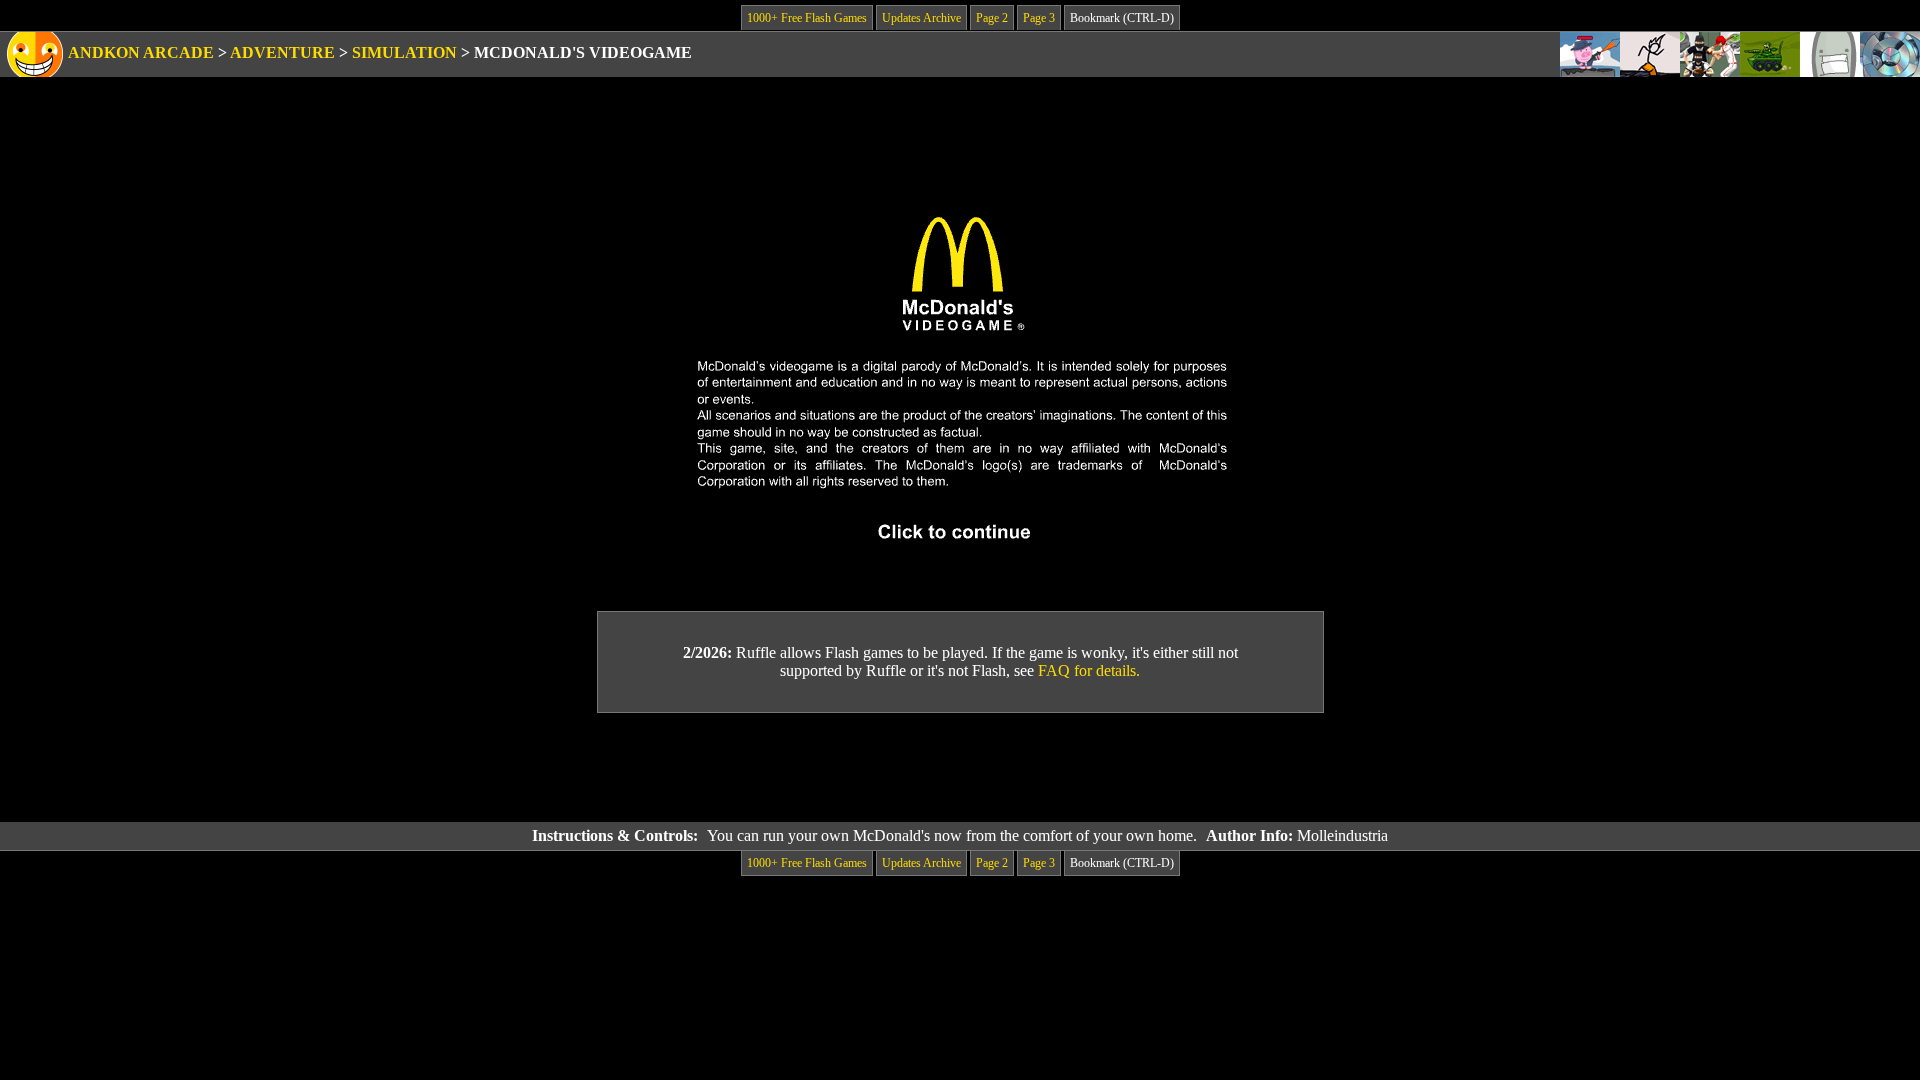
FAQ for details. (1089, 670)
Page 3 (1039, 18)
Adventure (282, 52)
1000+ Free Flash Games (807, 18)
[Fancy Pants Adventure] (1650, 54)
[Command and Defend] (1770, 54)
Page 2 (992, 18)
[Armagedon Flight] (1830, 54)
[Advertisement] (960, 768)
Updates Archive (921, 18)
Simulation (404, 52)
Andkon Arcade (141, 52)
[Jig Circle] (1890, 54)
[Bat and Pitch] (1710, 54)
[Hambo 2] (1590, 54)
